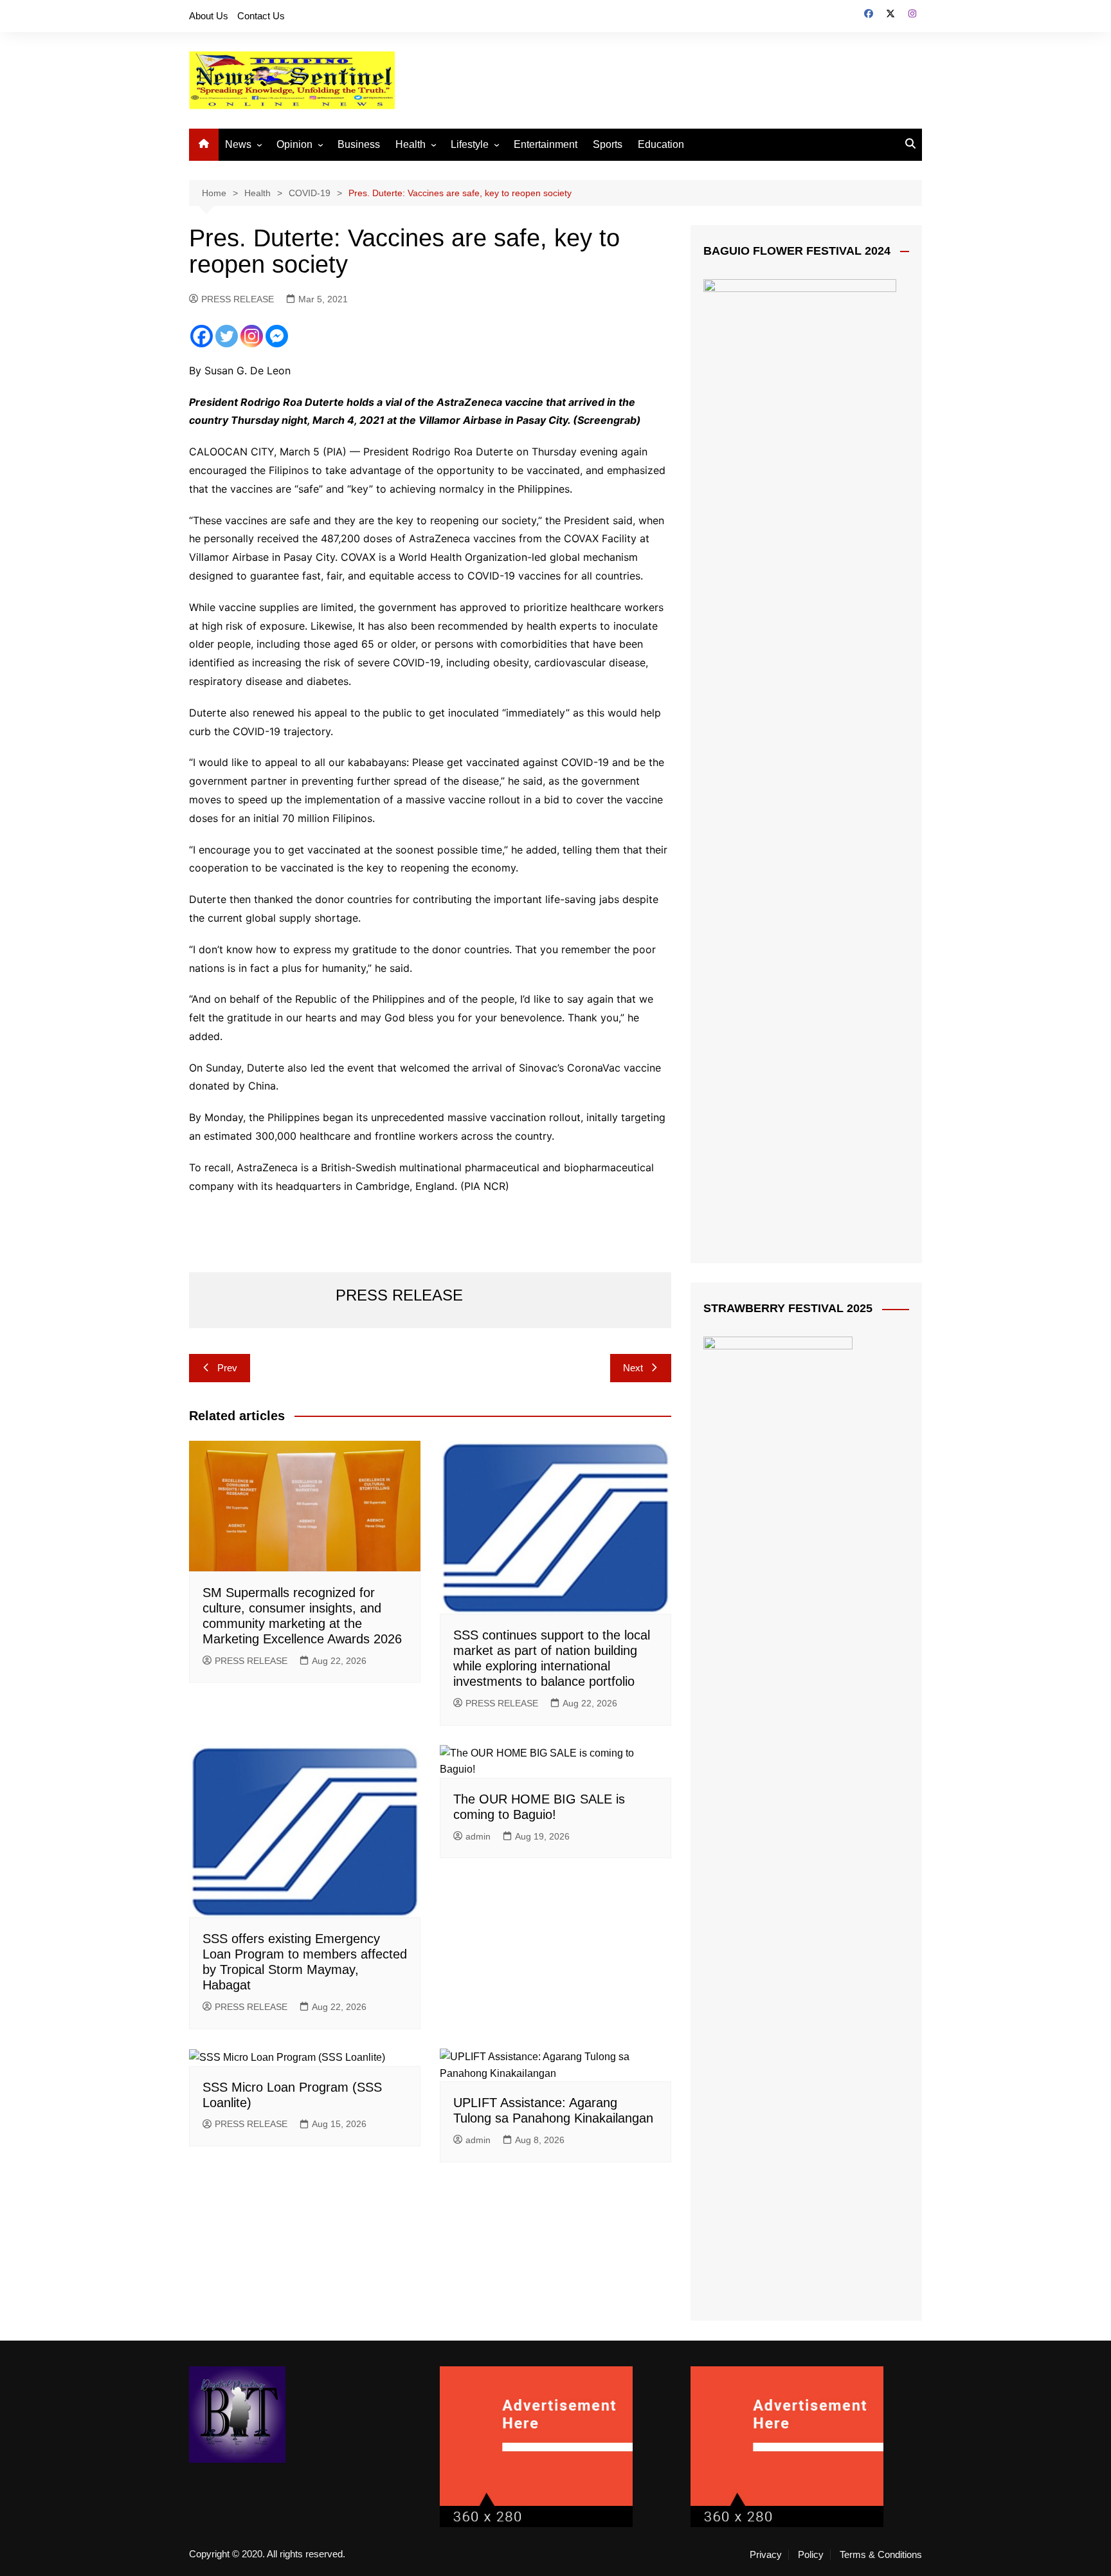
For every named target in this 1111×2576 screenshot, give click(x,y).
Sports (608, 144)
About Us (209, 16)
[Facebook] (202, 336)
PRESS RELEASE (238, 299)
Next (633, 1368)
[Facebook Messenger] (277, 336)
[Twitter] (227, 336)
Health (411, 144)
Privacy (766, 2555)
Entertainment (546, 144)
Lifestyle (470, 144)
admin (478, 1836)
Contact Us (261, 16)
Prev (227, 1368)
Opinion (294, 144)
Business (359, 144)
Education (661, 144)
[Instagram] (252, 336)
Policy (811, 2555)
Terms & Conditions (881, 2555)
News (238, 144)
